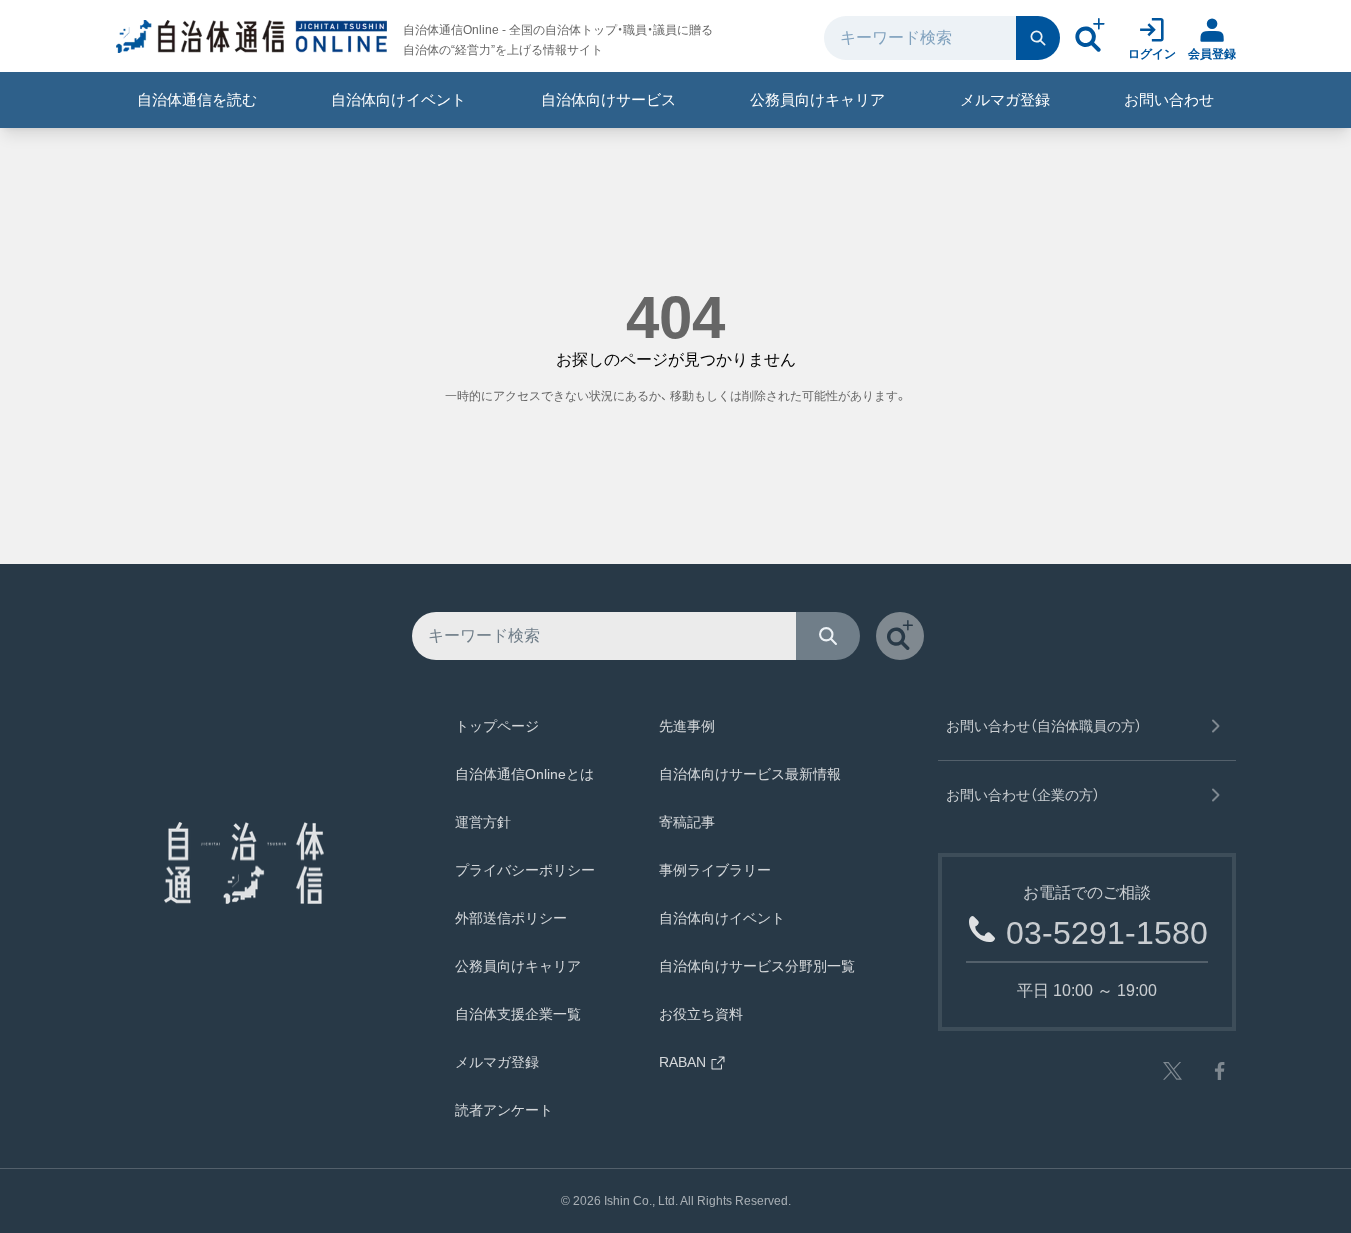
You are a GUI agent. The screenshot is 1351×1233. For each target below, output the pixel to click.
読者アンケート (504, 1110)
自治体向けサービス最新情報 (750, 774)
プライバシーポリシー (525, 870)
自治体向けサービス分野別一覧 (757, 966)
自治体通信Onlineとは (524, 774)
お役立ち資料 (701, 1014)
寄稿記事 (687, 822)
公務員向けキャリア (817, 99)
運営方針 (483, 822)
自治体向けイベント (398, 99)
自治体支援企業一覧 (518, 1014)
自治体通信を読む (197, 99)
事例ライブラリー (715, 870)
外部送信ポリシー (511, 918)
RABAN (682, 1062)
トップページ (497, 726)
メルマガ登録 (1005, 99)
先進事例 (687, 726)
